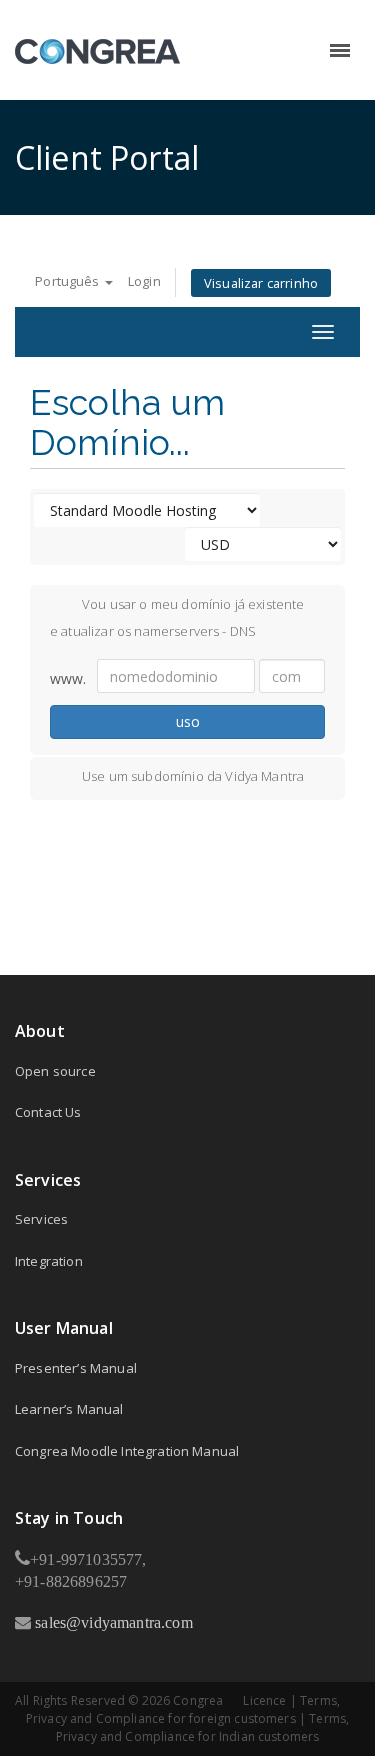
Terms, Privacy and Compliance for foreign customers (183, 1709)
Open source (55, 1071)
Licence (264, 1700)
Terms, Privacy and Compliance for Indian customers (203, 1727)
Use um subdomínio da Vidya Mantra (193, 776)
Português (69, 281)
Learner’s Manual (69, 1409)
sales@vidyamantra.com (112, 1622)
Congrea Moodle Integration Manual (127, 1451)
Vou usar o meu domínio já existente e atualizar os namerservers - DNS (177, 617)
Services (41, 1219)
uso (188, 721)
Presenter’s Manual (76, 1368)
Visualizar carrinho (261, 283)
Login (144, 281)
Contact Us (48, 1112)
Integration (49, 1261)
